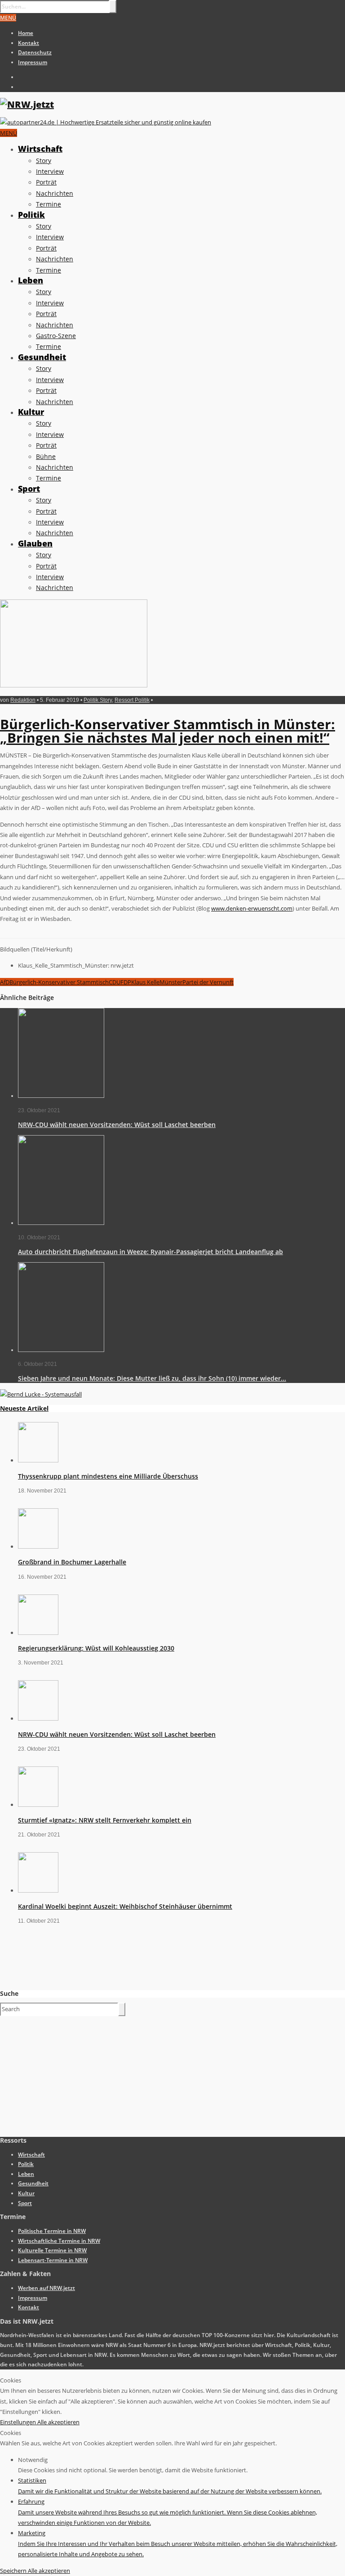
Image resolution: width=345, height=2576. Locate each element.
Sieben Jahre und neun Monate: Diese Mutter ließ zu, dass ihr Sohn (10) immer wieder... (152, 1378)
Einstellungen (19, 2422)
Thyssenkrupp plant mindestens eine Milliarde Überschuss (108, 1476)
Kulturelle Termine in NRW (52, 2250)
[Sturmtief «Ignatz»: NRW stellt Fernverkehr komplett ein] (38, 1805)
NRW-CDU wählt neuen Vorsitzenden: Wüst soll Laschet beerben (117, 1125)
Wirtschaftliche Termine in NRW (59, 2241)
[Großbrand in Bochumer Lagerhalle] (38, 1546)
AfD (5, 982)
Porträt (46, 182)
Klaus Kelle (145, 982)
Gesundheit (42, 357)
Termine (49, 204)
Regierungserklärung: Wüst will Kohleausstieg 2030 (96, 1648)
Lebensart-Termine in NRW (53, 2260)
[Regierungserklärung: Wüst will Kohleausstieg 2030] (38, 1633)
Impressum (33, 62)
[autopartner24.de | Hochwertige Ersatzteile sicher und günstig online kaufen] (106, 122)
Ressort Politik (132, 700)
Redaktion (23, 700)
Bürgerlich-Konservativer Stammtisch (59, 982)
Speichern (14, 2571)
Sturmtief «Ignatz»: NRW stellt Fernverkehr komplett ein (105, 1820)
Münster (171, 982)
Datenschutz (35, 52)
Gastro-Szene (56, 336)
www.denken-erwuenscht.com (252, 908)
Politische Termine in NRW (52, 2231)
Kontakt (29, 43)
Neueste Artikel (24, 1408)
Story (44, 161)
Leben (31, 280)
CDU (115, 982)
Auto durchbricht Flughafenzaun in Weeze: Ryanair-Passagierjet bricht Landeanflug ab (150, 1252)
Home (26, 33)
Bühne (46, 456)
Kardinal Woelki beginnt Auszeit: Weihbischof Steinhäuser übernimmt (125, 1906)
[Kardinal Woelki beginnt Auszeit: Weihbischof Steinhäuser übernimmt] (38, 1890)
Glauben (35, 543)
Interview (50, 171)
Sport (29, 489)
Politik (31, 215)
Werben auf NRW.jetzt (46, 2288)
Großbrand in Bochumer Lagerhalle (72, 1562)
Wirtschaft (40, 149)
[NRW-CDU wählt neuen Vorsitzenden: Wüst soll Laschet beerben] (61, 1096)
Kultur (31, 412)
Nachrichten (55, 193)
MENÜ (8, 18)
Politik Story (98, 700)
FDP (126, 982)
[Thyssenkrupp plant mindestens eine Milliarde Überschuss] (38, 1460)
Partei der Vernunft (208, 982)
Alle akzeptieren (58, 2422)
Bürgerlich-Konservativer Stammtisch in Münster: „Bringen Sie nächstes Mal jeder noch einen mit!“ (168, 731)
